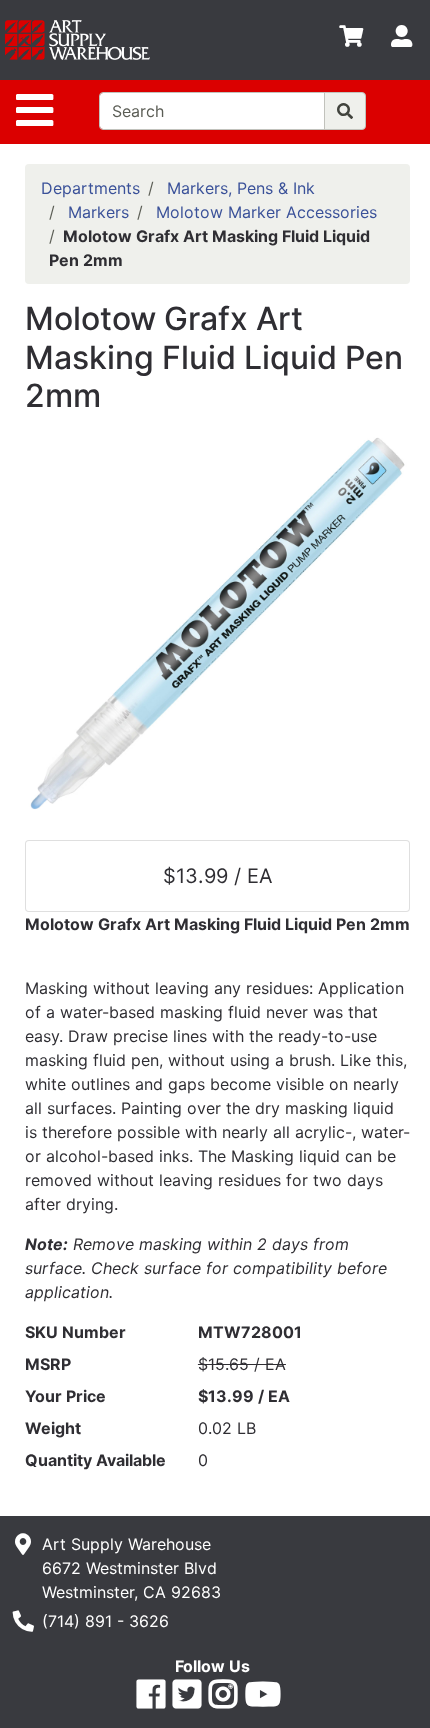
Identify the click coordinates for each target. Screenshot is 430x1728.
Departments (90, 188)
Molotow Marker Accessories (266, 212)
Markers (98, 212)
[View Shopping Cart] (351, 40)
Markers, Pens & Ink (241, 188)
